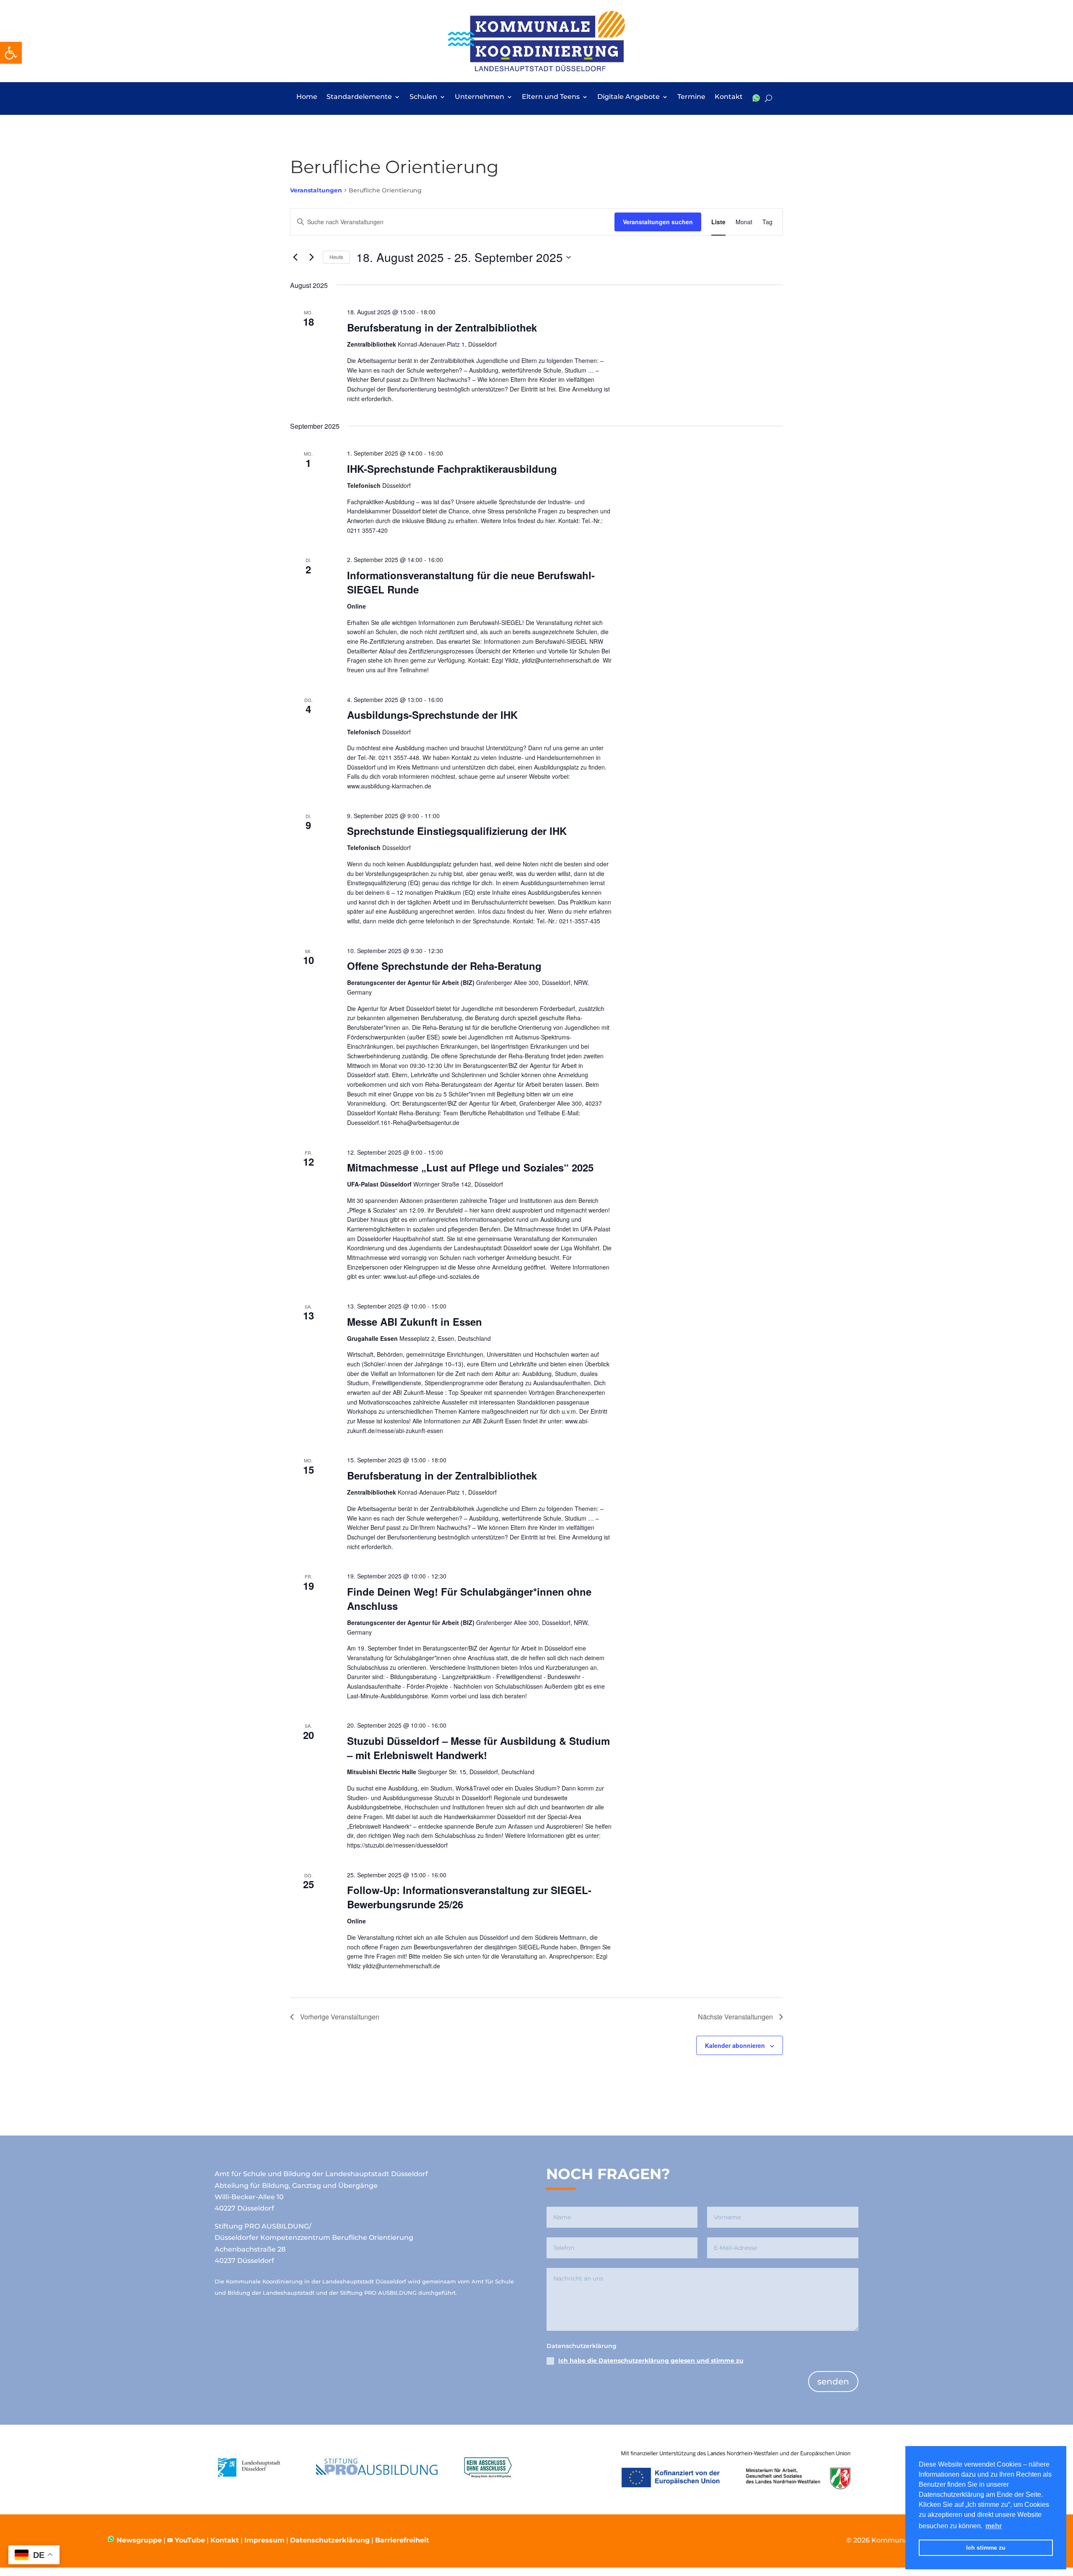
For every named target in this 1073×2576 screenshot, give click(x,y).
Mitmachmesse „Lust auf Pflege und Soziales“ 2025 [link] (470, 1167)
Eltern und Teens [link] (551, 97)
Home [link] (307, 97)
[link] (11, 53)
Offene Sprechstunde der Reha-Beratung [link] (444, 966)
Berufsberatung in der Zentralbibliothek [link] (442, 327)
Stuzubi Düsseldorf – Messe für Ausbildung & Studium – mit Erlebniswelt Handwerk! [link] (478, 1748)
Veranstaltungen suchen (658, 222)
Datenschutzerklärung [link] (330, 2540)
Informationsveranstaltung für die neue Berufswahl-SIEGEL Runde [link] (471, 582)
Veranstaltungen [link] (316, 190)
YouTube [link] (190, 2540)
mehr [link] (994, 2526)
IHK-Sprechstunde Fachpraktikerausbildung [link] (452, 469)
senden (833, 2382)
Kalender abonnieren (735, 2045)
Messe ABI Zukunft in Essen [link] (415, 1322)
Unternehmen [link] (479, 97)
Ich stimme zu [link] (986, 2547)
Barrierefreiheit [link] (402, 2540)
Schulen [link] (423, 97)
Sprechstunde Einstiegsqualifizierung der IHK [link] (457, 831)
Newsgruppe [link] (138, 2540)
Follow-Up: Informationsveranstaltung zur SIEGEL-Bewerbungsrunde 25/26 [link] (469, 1897)
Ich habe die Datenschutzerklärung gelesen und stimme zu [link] (651, 2361)
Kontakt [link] (729, 97)
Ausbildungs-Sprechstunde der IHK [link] (432, 715)
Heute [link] (336, 257)
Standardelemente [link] (359, 97)
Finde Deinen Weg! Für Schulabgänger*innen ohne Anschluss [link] (469, 1599)
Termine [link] (691, 97)
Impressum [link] (264, 2540)
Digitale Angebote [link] (629, 97)
